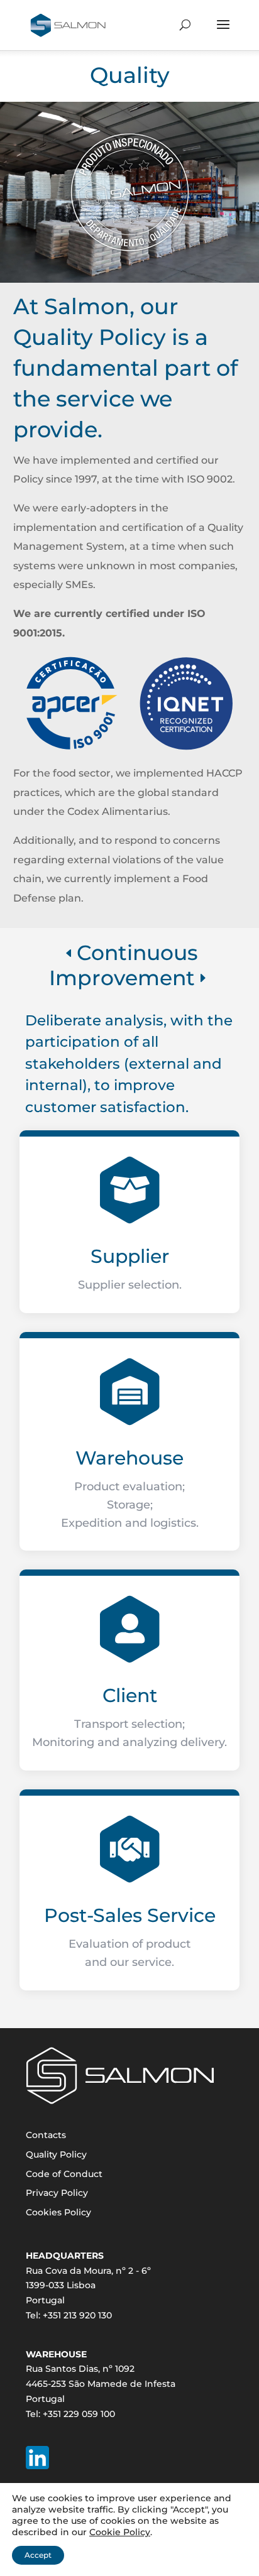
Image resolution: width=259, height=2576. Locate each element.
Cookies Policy (58, 2212)
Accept (38, 2555)
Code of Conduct (64, 2174)
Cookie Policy (120, 2532)
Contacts (46, 2135)
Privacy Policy (57, 2193)
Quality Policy (56, 2154)
